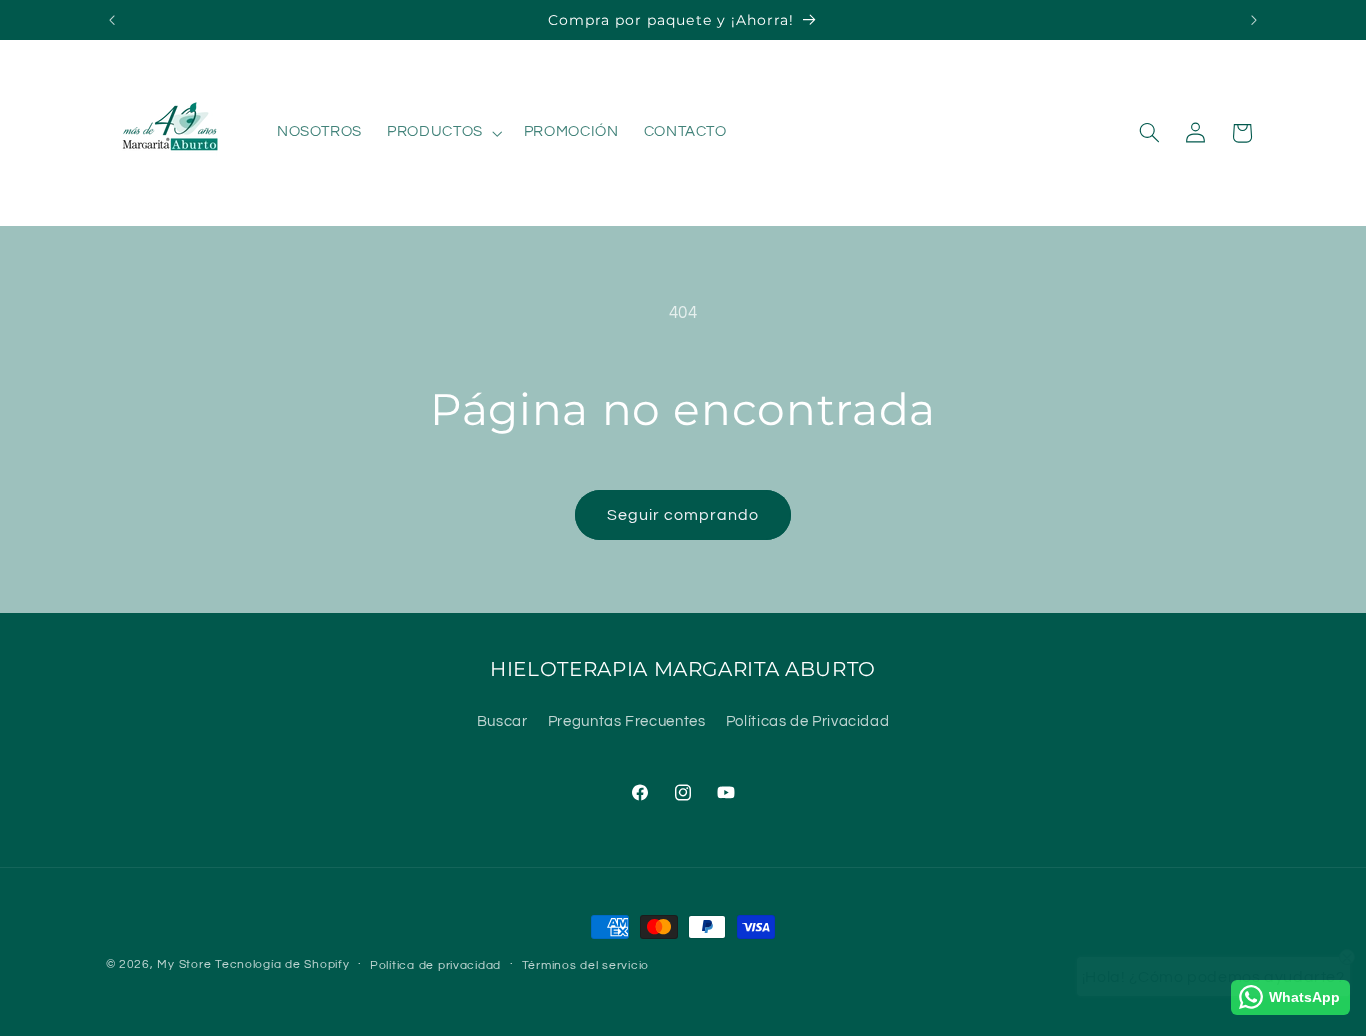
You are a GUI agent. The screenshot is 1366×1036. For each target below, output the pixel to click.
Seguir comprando (683, 515)
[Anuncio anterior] (112, 20)
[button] (443, 133)
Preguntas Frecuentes (627, 721)
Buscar (502, 721)
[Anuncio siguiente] (1254, 20)
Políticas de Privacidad (808, 721)
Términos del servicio (585, 965)
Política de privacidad (435, 965)
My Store (184, 964)
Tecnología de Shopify (282, 964)
